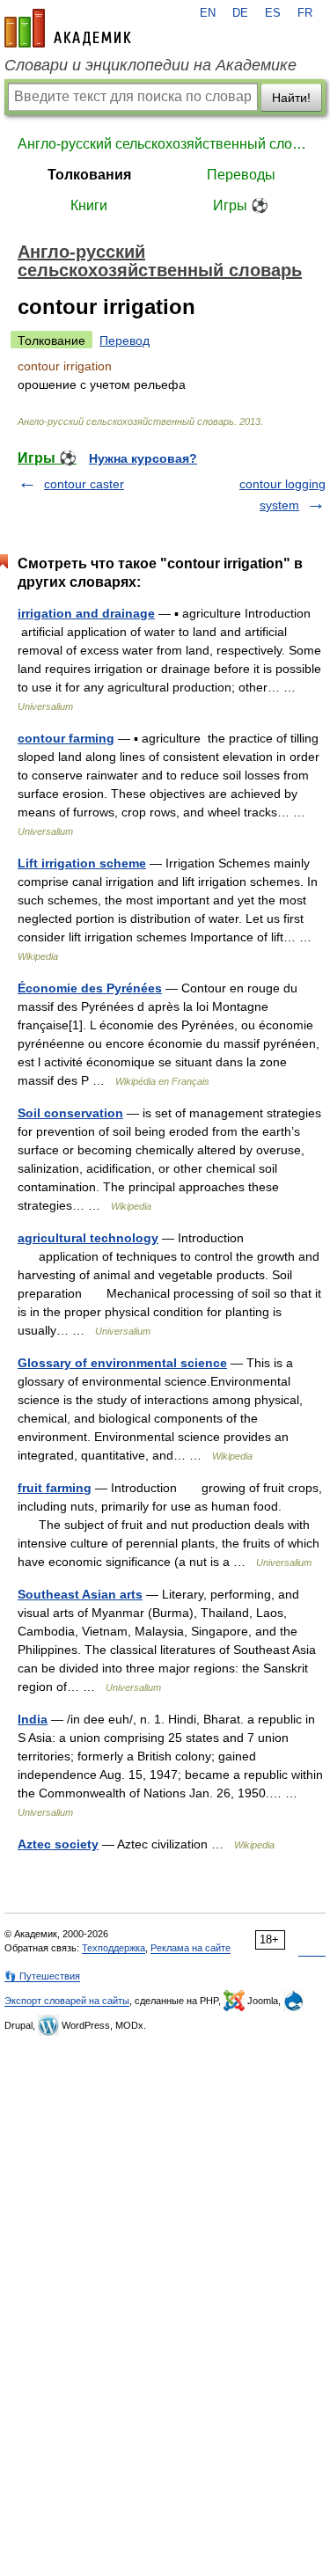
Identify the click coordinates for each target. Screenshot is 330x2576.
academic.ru (68, 28)
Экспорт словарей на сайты (67, 2001)
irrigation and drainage (86, 613)
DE (240, 13)
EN (208, 13)
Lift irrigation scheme (82, 863)
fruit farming (55, 1488)
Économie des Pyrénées (90, 988)
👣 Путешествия (42, 1976)
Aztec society (58, 1844)
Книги (89, 205)
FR (305, 13)
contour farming (66, 738)
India (33, 1719)
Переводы (241, 175)
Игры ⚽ (241, 205)
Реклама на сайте (191, 1948)
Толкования (89, 175)
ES (273, 13)
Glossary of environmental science (122, 1363)
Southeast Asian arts (80, 1594)
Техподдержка (114, 1948)
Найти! (291, 98)
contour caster (84, 484)
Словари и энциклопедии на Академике (150, 65)
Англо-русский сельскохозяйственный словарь (165, 144)
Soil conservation (70, 1113)
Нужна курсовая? (143, 458)
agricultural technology (88, 1238)
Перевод (125, 340)
